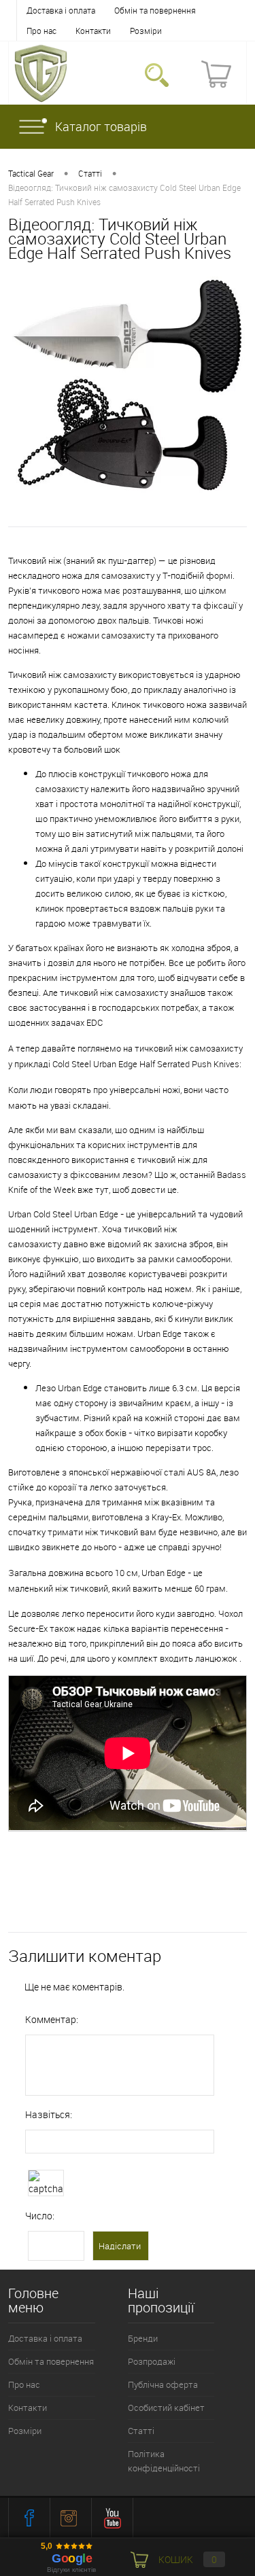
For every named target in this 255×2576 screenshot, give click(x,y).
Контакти (93, 31)
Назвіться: (49, 2114)
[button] (157, 74)
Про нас (41, 31)
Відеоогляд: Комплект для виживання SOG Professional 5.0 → (111, 1899)
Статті (141, 2431)
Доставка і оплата (61, 10)
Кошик (187, 2559)
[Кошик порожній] (216, 74)
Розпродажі (152, 2361)
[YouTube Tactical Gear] (112, 2518)
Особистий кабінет (166, 2408)
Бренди (143, 2338)
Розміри (146, 31)
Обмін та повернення (155, 10)
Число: (40, 2216)
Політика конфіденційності (164, 2461)
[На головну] (41, 73)
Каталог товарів (101, 126)
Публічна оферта (163, 2384)
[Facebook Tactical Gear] (29, 2518)
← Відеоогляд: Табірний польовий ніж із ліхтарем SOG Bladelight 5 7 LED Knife (126, 1857)
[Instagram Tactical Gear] (71, 2518)
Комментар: (52, 2019)
